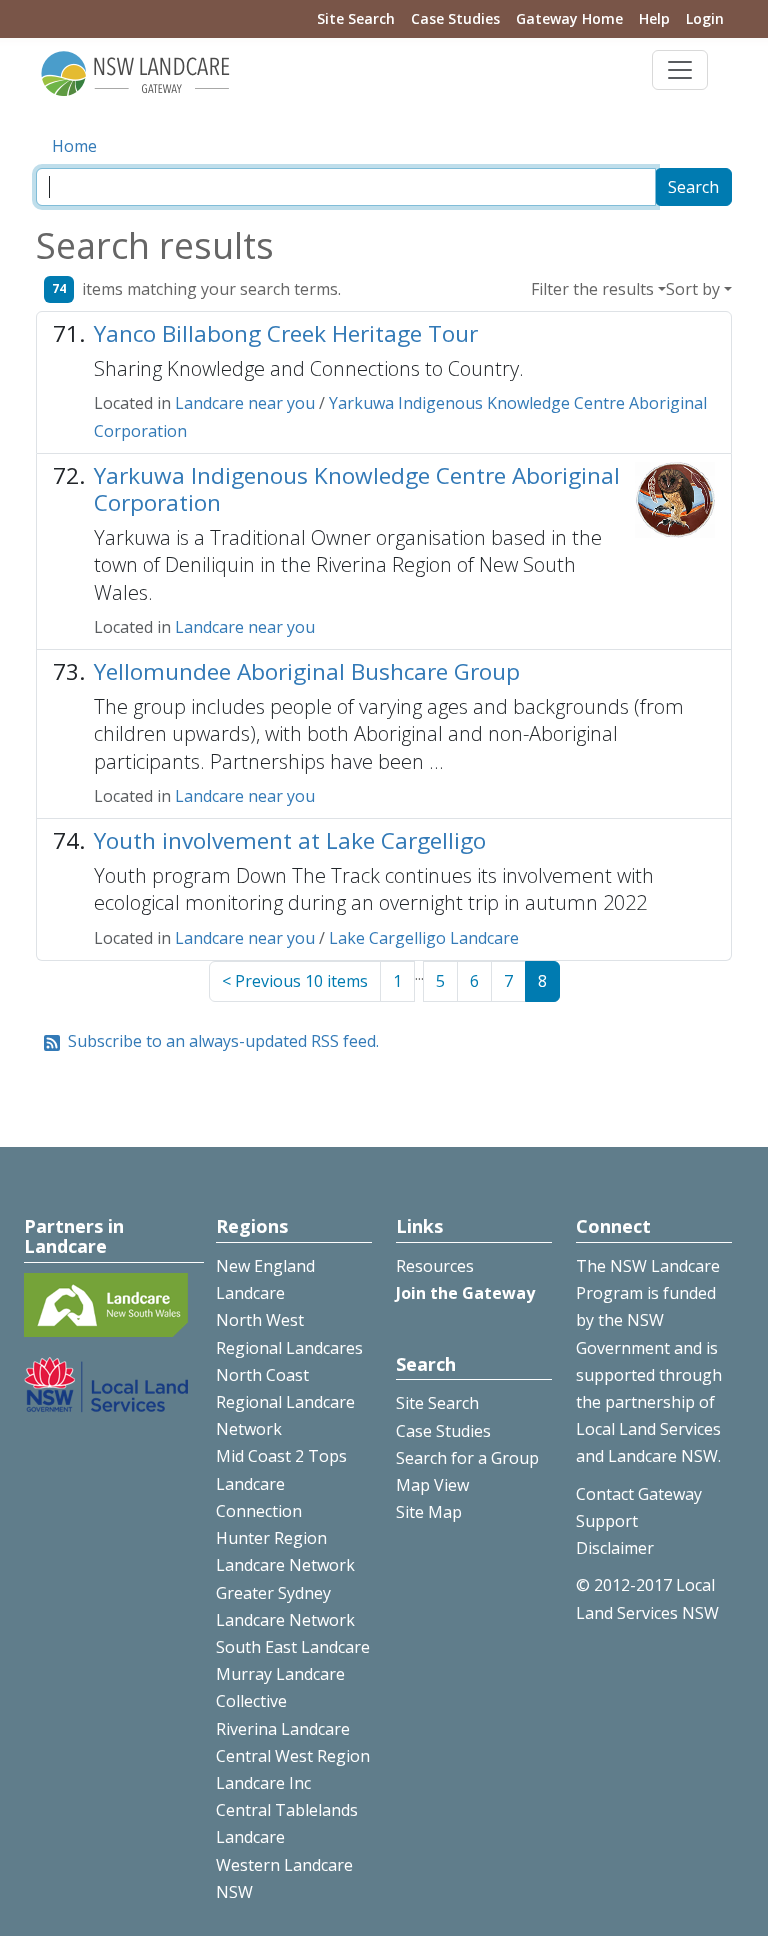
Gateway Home (569, 18)
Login (705, 18)
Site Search (356, 18)
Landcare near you (245, 403)
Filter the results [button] (592, 289)
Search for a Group (467, 1458)
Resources (435, 1266)
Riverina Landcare (283, 1729)
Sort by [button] (693, 289)
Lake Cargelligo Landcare (424, 938)
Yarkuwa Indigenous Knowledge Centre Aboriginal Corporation (357, 489)
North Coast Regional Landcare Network (285, 1402)
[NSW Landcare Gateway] (136, 72)
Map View (432, 1485)
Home (74, 146)
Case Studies (455, 18)
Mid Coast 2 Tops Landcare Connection (281, 1483)
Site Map (429, 1512)
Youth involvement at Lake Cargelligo (290, 840)
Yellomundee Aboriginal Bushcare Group (307, 671)
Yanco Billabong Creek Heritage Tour (286, 333)
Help (654, 18)
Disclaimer (615, 1548)
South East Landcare (293, 1647)
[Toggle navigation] (680, 70)
